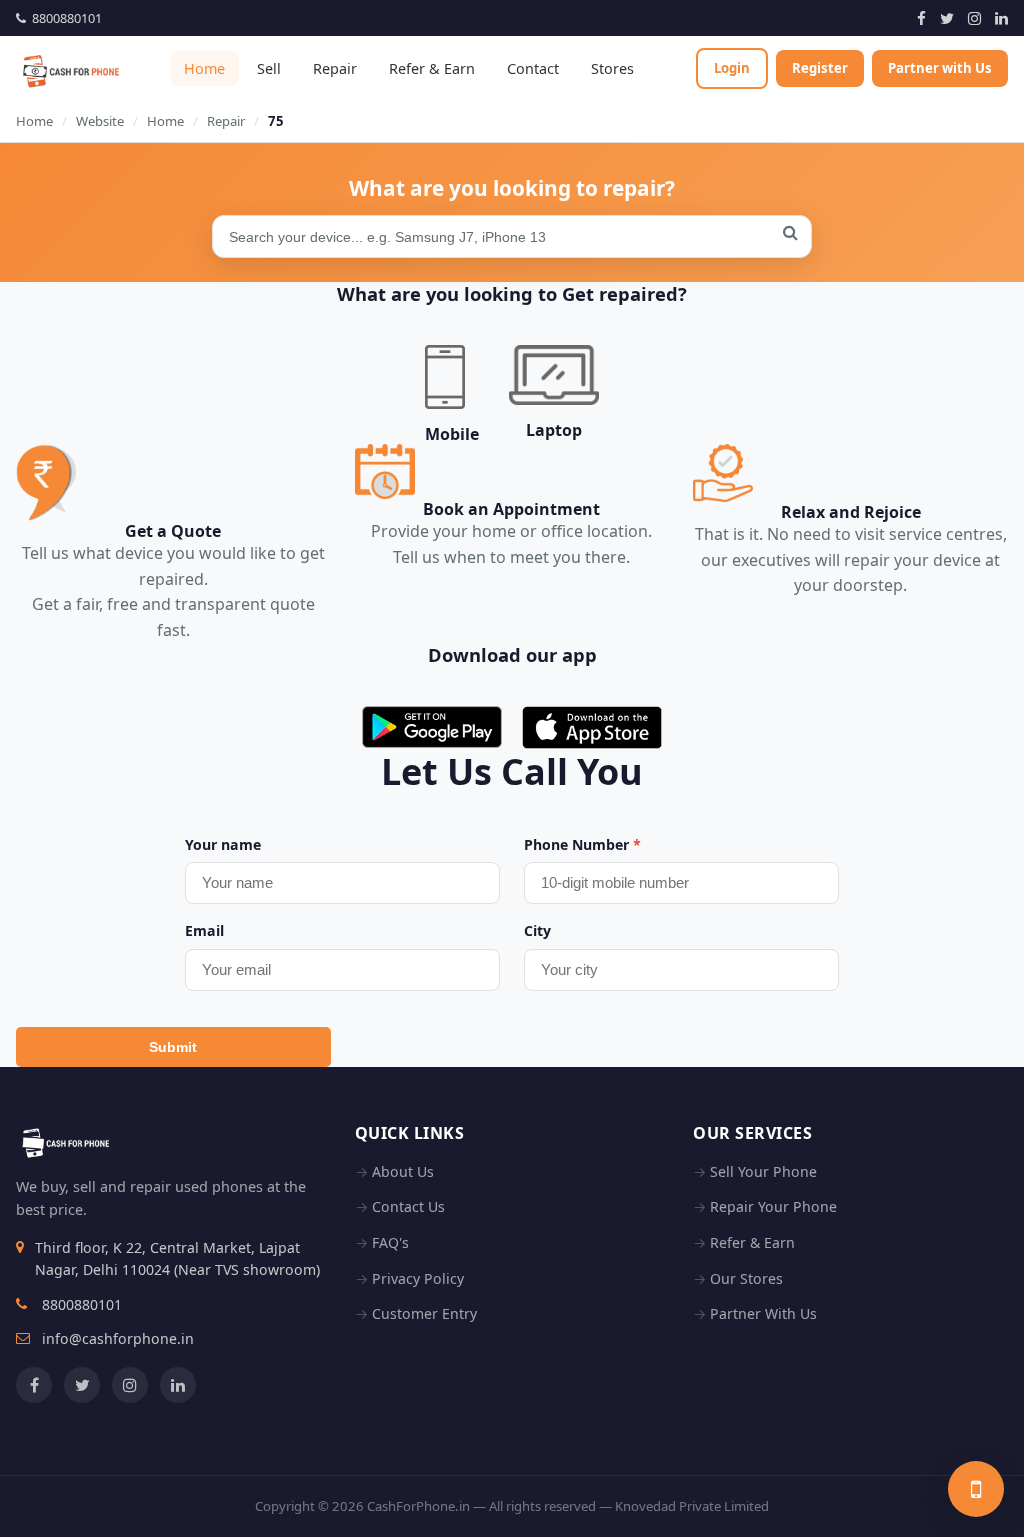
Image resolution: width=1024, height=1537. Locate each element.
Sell (269, 68)
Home (204, 68)
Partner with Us (940, 68)
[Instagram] (974, 18)
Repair (335, 68)
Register (820, 68)
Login (732, 68)
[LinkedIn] (1001, 18)
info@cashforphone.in (118, 1338)
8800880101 (64, 18)
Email (204, 930)
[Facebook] (921, 18)
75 (276, 121)
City (537, 930)
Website (100, 121)
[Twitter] (947, 18)
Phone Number (582, 844)
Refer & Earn (432, 68)
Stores (612, 68)
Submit (173, 1047)
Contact (533, 68)
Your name (223, 844)
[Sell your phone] (976, 1489)
